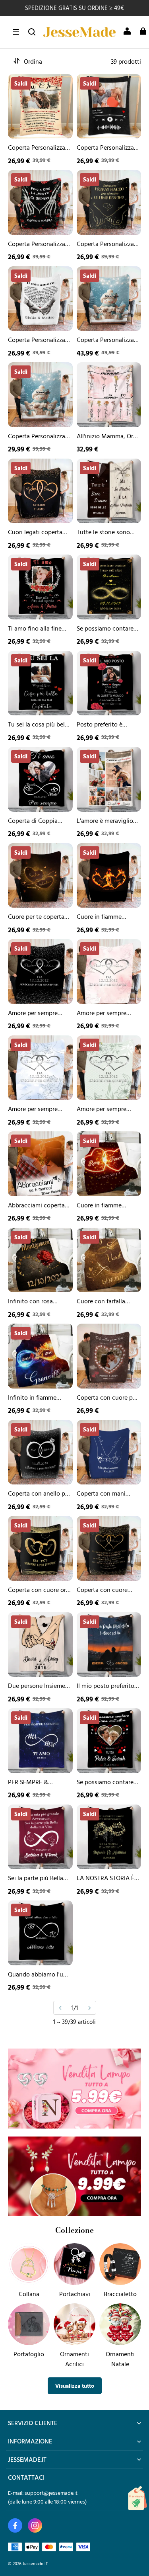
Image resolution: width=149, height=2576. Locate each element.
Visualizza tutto (75, 2386)
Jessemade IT (35, 2563)
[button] (16, 32)
